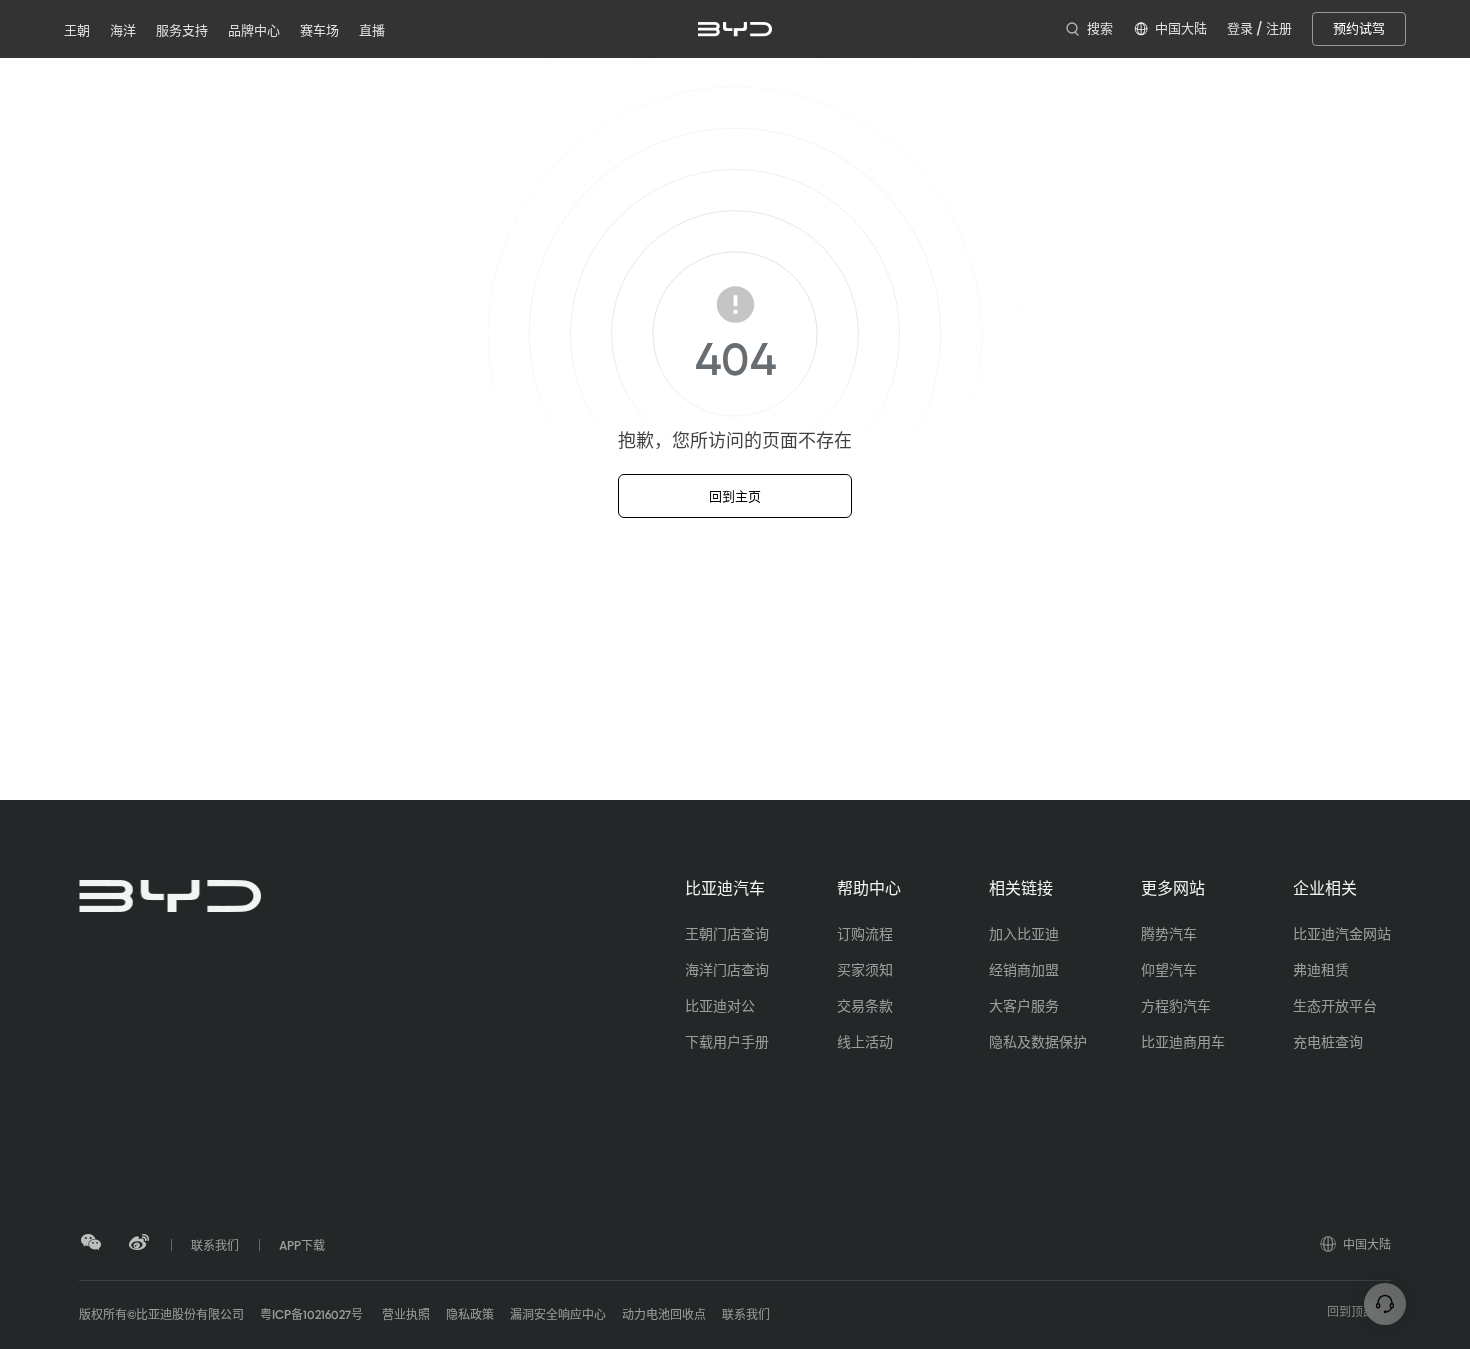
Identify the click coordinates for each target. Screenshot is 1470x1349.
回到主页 (735, 496)
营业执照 (404, 1315)
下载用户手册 (727, 1042)
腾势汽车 (1169, 934)
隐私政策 (470, 1315)
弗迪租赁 (1321, 970)
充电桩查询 (1328, 1042)
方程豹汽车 (1176, 1006)
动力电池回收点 (664, 1315)
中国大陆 (1367, 1245)
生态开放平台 (1335, 1006)
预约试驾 (1359, 28)
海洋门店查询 (727, 970)
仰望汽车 (1169, 970)
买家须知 (865, 970)
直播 (372, 30)
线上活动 (865, 1042)
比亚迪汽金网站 (1342, 934)
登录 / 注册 (1259, 28)
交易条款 (865, 1006)
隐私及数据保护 (1038, 1042)
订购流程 (865, 934)
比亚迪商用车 (1183, 1042)
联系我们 (746, 1315)
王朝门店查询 (727, 934)
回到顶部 (1351, 1312)
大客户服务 (1024, 1006)
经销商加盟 (1024, 970)
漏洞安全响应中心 (558, 1315)
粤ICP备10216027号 (311, 1315)
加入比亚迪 (1024, 934)
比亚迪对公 (720, 1006)
